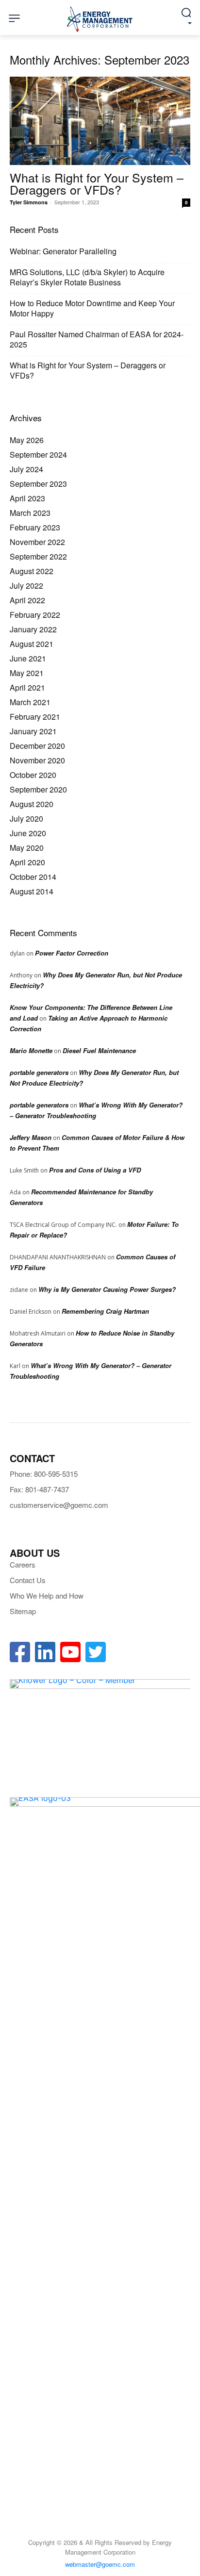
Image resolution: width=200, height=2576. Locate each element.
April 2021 (27, 687)
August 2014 (32, 891)
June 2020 (28, 833)
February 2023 (35, 527)
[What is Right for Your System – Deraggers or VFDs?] (100, 121)
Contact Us (28, 1580)
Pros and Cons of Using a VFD (95, 1170)
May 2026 (27, 440)
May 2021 (27, 673)
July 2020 (26, 818)
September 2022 (38, 556)
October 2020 (33, 775)
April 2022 (27, 600)
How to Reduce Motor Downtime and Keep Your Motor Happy (92, 308)
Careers (23, 1564)
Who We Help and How (47, 1595)
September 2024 (38, 454)
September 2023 (38, 484)
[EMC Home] (100, 19)
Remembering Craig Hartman (105, 1311)
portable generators (39, 1072)
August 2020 (32, 804)
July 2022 (26, 586)
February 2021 (35, 717)
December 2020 (37, 746)
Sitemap (23, 1611)
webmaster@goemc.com (100, 2564)
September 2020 (38, 789)
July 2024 (26, 469)
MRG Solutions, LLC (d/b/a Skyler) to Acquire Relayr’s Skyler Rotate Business (87, 277)
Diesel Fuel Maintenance (99, 1050)
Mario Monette (31, 1050)
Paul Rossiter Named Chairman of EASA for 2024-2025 (97, 339)
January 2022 (33, 629)
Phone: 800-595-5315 (44, 1474)
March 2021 (30, 702)
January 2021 (33, 731)
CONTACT (32, 1458)
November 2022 (37, 542)
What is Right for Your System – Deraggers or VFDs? (97, 183)
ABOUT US (35, 1553)
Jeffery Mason (31, 1137)
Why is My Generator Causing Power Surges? (107, 1289)
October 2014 (33, 877)
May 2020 (27, 848)
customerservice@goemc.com (59, 1505)
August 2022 (32, 571)
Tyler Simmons (29, 202)
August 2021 (32, 644)
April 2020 (27, 862)
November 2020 (37, 760)
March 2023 (30, 513)
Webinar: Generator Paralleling (63, 251)
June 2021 (28, 658)
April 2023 (27, 498)
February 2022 (35, 615)
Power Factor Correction (72, 953)
